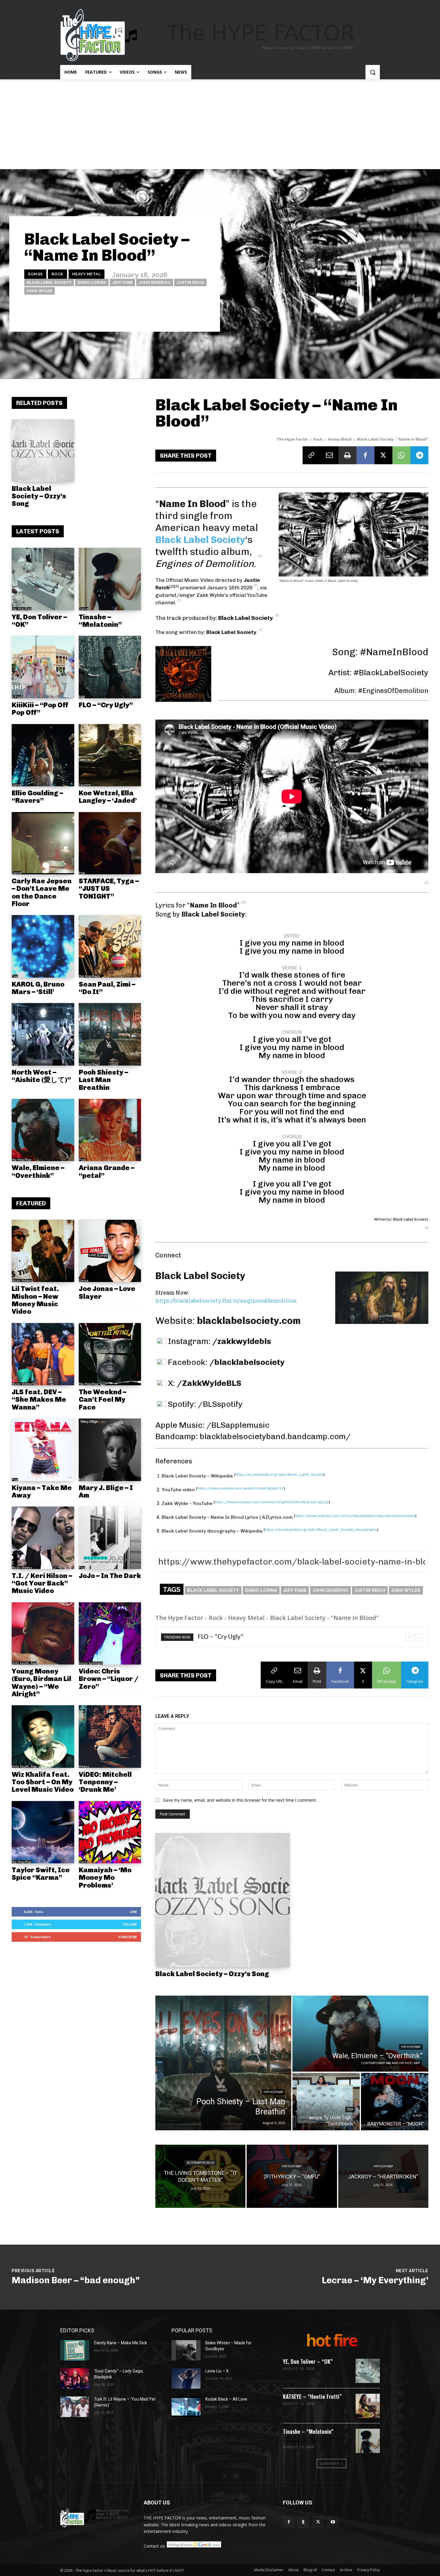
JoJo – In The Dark (110, 1576)
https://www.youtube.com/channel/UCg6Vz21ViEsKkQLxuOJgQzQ (272, 1502)
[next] (419, 1637)
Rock (57, 274)
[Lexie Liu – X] (186, 2378)
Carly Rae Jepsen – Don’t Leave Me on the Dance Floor (42, 892)
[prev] (409, 1637)
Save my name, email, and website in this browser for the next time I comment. (240, 1800)
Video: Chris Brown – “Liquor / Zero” (109, 1679)
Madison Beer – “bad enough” (76, 2280)
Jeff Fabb (122, 282)
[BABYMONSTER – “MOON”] (395, 2102)
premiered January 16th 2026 (216, 588)
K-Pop (16, 697)
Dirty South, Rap (24, 1663)
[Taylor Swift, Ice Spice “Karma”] (43, 1832)
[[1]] (260, 564)
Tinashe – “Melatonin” (100, 621)
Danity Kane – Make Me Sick (120, 2343)
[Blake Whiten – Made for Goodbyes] (186, 2350)
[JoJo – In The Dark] (110, 1538)
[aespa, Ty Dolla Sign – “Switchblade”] (326, 2102)
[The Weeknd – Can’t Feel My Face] (110, 1354)
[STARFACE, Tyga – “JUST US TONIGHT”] (110, 843)
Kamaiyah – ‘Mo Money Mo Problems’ (105, 1878)
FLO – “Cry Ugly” (106, 705)
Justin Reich (190, 282)
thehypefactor (193, 314)
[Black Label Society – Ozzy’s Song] (43, 451)
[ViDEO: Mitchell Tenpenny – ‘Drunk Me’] (110, 1737)
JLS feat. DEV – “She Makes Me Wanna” (39, 1399)
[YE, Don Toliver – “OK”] (43, 579)
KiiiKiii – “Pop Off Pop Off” (40, 709)
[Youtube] (333, 2522)
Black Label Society (49, 282)
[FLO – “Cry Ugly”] (110, 667)
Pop (82, 873)
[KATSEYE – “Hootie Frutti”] (368, 2406)
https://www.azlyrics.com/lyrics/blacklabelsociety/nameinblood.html (355, 1516)
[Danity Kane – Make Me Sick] (75, 2350)
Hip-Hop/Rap (22, 609)
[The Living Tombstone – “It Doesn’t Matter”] (200, 2176)
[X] (383, 455)
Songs (35, 274)
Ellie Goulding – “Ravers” (37, 797)
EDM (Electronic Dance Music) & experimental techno (315, 2440)
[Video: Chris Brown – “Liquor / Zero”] (110, 1634)
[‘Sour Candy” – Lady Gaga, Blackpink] (75, 2378)
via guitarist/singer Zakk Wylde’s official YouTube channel (211, 595)
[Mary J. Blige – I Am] (110, 1450)
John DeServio (155, 282)
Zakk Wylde (40, 291)
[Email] (330, 455)
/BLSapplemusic (238, 1425)
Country (85, 785)
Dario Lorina (92, 282)
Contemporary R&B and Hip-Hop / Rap (390, 2063)
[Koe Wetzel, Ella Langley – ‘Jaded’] (110, 755)
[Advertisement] (220, 124)
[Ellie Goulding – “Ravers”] (43, 755)
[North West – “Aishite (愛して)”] (43, 1034)
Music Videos (22, 1281)
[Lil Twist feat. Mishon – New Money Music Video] (43, 1251)
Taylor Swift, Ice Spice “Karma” (41, 1874)
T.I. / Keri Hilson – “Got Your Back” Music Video (42, 1583)
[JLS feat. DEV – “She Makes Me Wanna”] (43, 1354)
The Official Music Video (185, 580)
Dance (84, 609)
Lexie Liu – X (217, 2371)
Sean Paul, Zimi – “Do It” (107, 988)
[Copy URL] (312, 455)
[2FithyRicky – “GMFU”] (292, 2176)
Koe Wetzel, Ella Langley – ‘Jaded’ (108, 797)
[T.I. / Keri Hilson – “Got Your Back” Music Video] (43, 1538)
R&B (82, 697)
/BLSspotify (220, 1404)
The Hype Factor (292, 439)
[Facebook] (365, 455)
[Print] (348, 455)
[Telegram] (419, 455)
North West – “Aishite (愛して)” (41, 1076)
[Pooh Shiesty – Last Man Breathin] (110, 1034)
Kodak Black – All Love (226, 2399)
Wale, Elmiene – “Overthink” (38, 1171)
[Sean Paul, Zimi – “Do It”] (110, 946)
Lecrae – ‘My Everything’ (375, 2280)
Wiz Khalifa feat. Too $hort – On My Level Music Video (43, 1782)
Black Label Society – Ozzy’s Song (39, 496)
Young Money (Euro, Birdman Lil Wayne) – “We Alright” (41, 1683)
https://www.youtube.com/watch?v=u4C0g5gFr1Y (241, 1488)
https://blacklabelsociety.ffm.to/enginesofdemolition (226, 1301)
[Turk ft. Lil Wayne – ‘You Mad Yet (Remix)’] (75, 2407)
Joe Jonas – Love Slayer (107, 1292)
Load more (329, 2463)
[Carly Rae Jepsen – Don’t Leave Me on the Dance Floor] (43, 843)
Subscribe (128, 1937)
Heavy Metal (87, 274)
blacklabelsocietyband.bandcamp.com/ (275, 1436)
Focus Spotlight (91, 1663)
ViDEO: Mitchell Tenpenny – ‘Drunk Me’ (105, 1782)
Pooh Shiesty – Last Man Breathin (103, 1080)
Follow (130, 1924)
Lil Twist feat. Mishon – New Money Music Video (35, 1300)
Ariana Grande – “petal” (107, 1171)
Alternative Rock (201, 2163)
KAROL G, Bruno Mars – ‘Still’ (38, 988)
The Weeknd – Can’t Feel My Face (103, 1399)
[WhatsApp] (401, 455)
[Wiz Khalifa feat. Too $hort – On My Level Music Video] (43, 1737)
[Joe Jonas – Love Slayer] (110, 1251)
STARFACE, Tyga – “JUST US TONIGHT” (109, 889)
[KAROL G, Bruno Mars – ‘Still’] (43, 946)
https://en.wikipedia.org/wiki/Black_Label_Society (279, 1474)
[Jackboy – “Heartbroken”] (383, 2176)
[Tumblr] (303, 2522)
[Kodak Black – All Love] (186, 2407)
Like (133, 1912)
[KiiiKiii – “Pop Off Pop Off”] (43, 667)
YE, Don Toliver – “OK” (39, 621)
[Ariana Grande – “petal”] (110, 1130)
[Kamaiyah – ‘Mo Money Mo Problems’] (110, 1832)
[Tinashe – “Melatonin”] (110, 579)
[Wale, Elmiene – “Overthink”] (43, 1130)
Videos (84, 1766)
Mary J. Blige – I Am (106, 1491)
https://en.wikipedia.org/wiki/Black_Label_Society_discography (321, 1530)
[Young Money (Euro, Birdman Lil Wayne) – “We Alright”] (43, 1634)
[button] (373, 72)
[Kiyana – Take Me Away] (43, 1450)
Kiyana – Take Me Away (42, 1491)
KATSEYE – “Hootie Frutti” (312, 2396)
